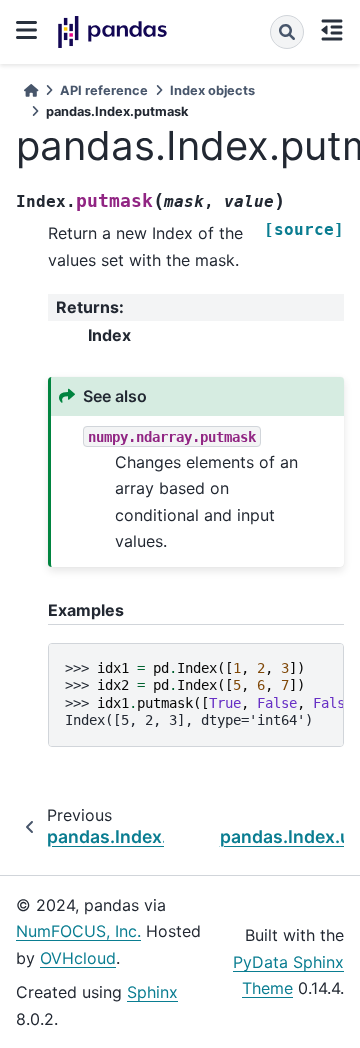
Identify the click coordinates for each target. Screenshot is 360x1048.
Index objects (212, 90)
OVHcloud (78, 958)
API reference (104, 90)
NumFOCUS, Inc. (78, 931)
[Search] (287, 32)
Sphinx (152, 992)
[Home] (31, 90)
